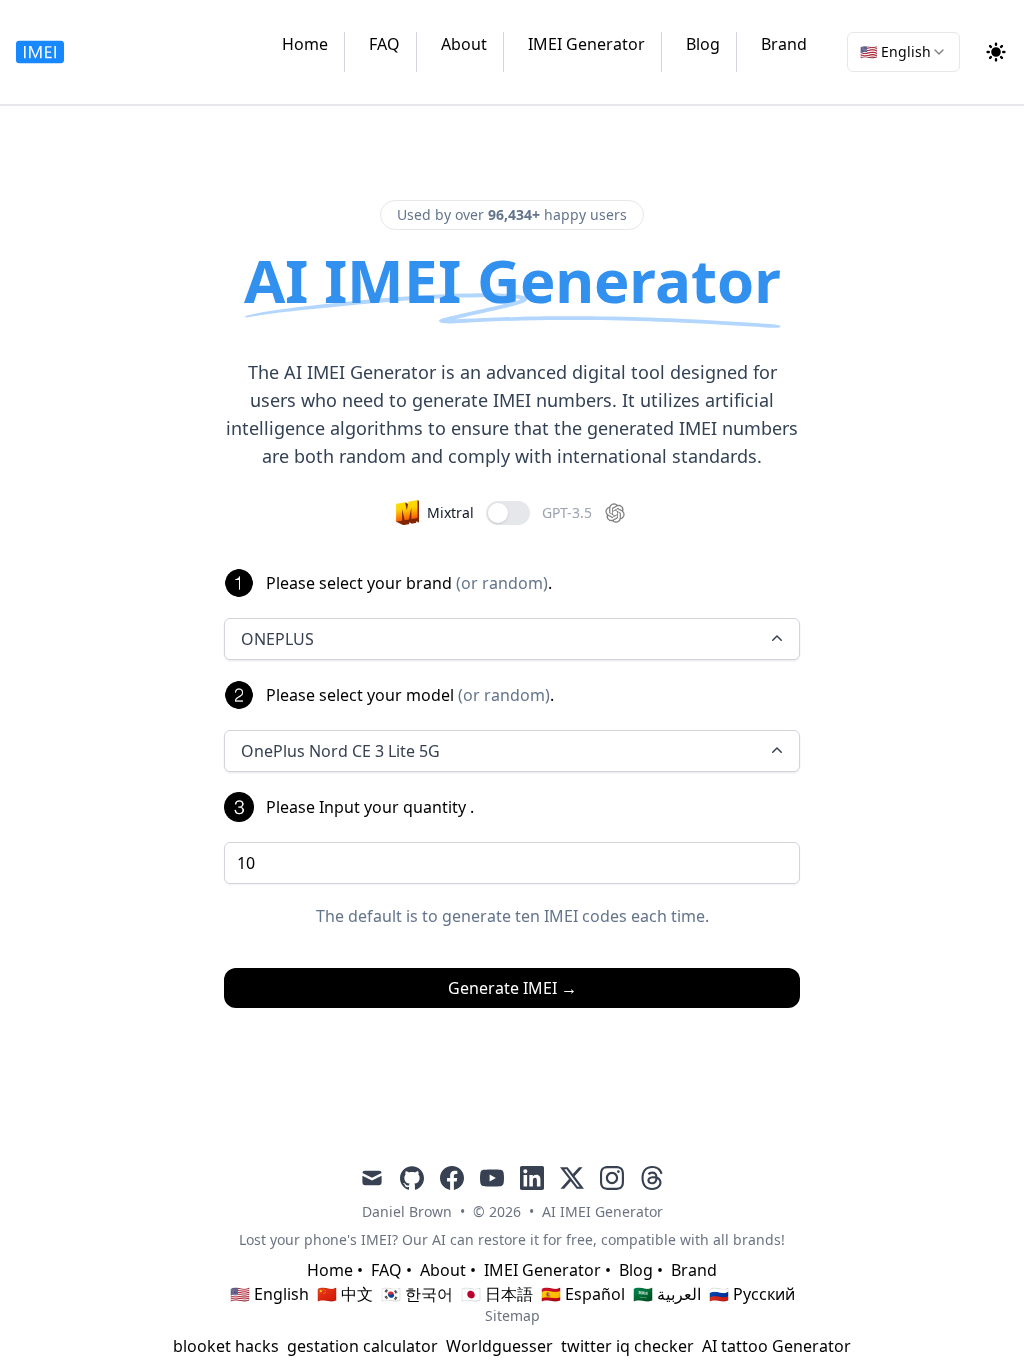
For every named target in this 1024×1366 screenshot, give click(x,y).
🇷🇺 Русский (752, 1294)
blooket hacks (226, 1346)
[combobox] (903, 52)
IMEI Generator (586, 44)
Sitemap (512, 1315)
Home (305, 44)
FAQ (384, 44)
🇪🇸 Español (583, 1294)
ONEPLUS (277, 639)
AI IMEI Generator (602, 1211)
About (464, 44)
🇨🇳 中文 (345, 1294)
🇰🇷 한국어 (417, 1294)
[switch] (508, 513)
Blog (703, 44)
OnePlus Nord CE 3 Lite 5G (340, 751)
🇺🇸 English (269, 1294)
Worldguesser (499, 1346)
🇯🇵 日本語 (497, 1294)
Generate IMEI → (512, 988)
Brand (784, 44)
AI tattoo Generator (776, 1346)
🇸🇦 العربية (667, 1294)
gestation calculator (362, 1346)
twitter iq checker (627, 1346)
